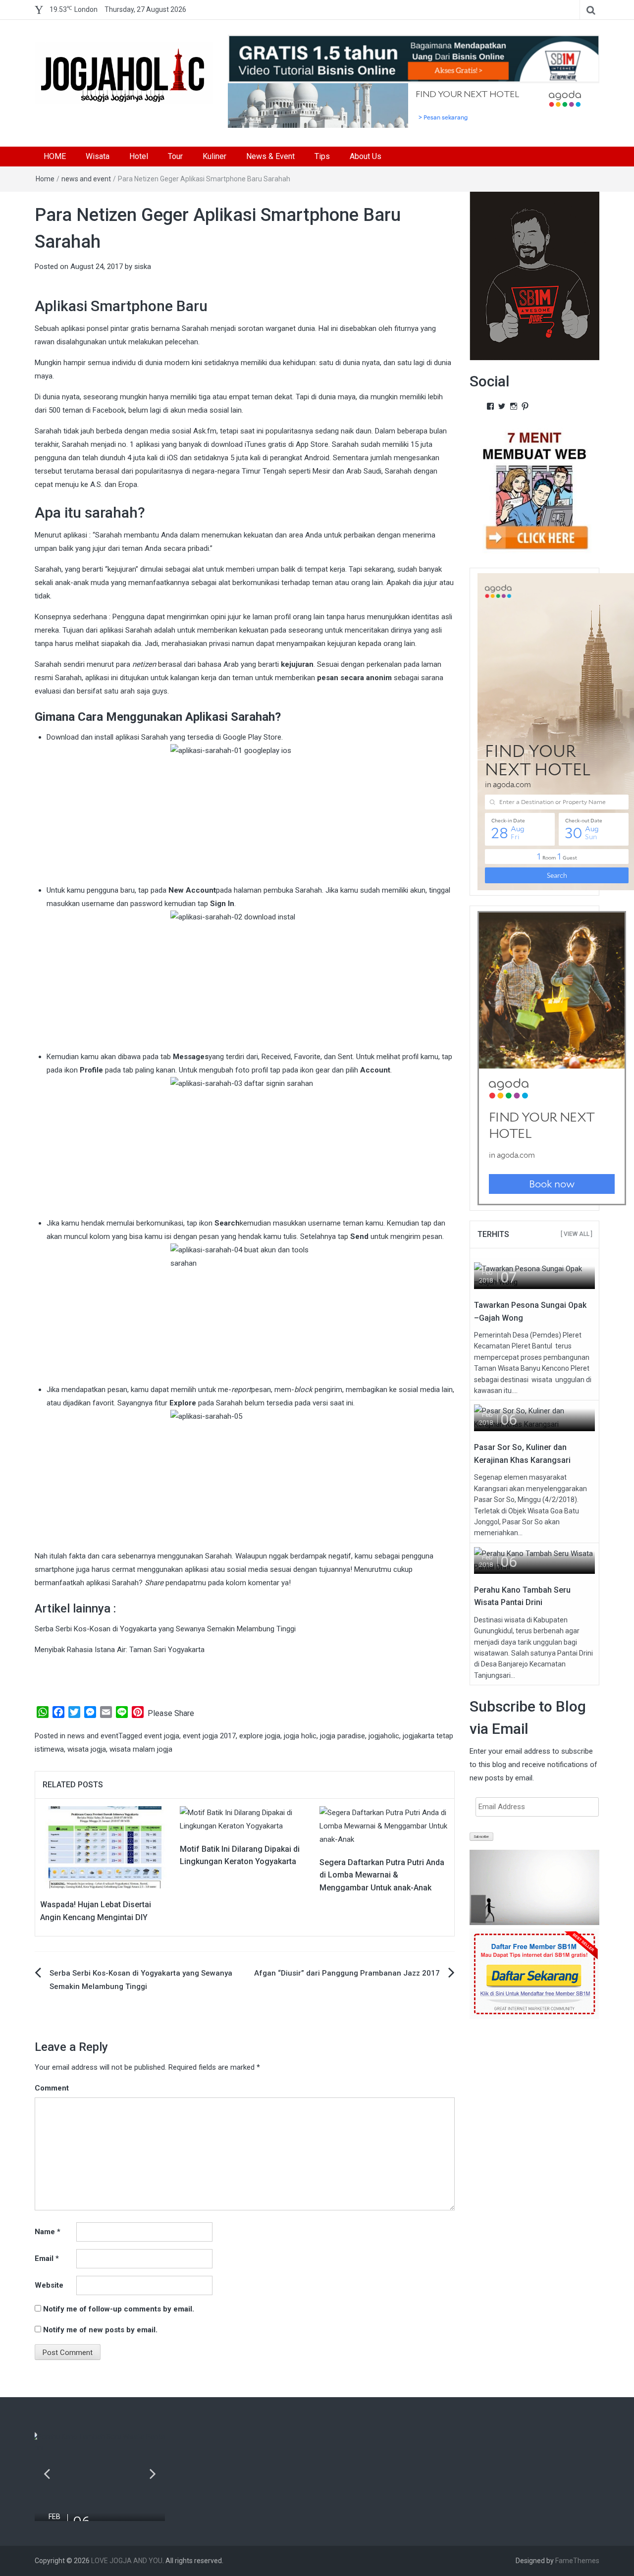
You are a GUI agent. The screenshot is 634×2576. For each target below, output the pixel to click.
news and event (86, 179)
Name (48, 2232)
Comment (52, 2088)
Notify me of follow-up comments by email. (119, 2309)
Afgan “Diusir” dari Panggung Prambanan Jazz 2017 (347, 1973)
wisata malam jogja (141, 1749)
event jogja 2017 (209, 1736)
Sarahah (156, 737)
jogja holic (300, 1736)
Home (45, 179)
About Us (366, 156)
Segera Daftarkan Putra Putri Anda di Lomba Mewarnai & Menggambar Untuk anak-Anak (382, 1875)
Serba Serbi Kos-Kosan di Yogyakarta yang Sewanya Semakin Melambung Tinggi (165, 1629)
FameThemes (577, 2561)
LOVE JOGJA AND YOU (127, 2561)
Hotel (139, 156)
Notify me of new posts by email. (100, 2330)
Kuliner (214, 156)
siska (143, 267)
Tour (175, 156)
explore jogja (260, 1736)
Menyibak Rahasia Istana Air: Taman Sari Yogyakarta (120, 1650)
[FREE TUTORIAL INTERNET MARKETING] (414, 58)
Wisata (98, 156)
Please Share (171, 1713)
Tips (322, 156)
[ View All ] (577, 1234)
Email (47, 2258)
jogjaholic (384, 1736)
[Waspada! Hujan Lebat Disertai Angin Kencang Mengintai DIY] (105, 1847)
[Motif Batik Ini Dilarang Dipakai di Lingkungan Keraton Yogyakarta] (245, 1819)
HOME (55, 156)
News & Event (270, 156)
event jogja (162, 1736)
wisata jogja (87, 1749)
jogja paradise (343, 1736)
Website (49, 2285)
